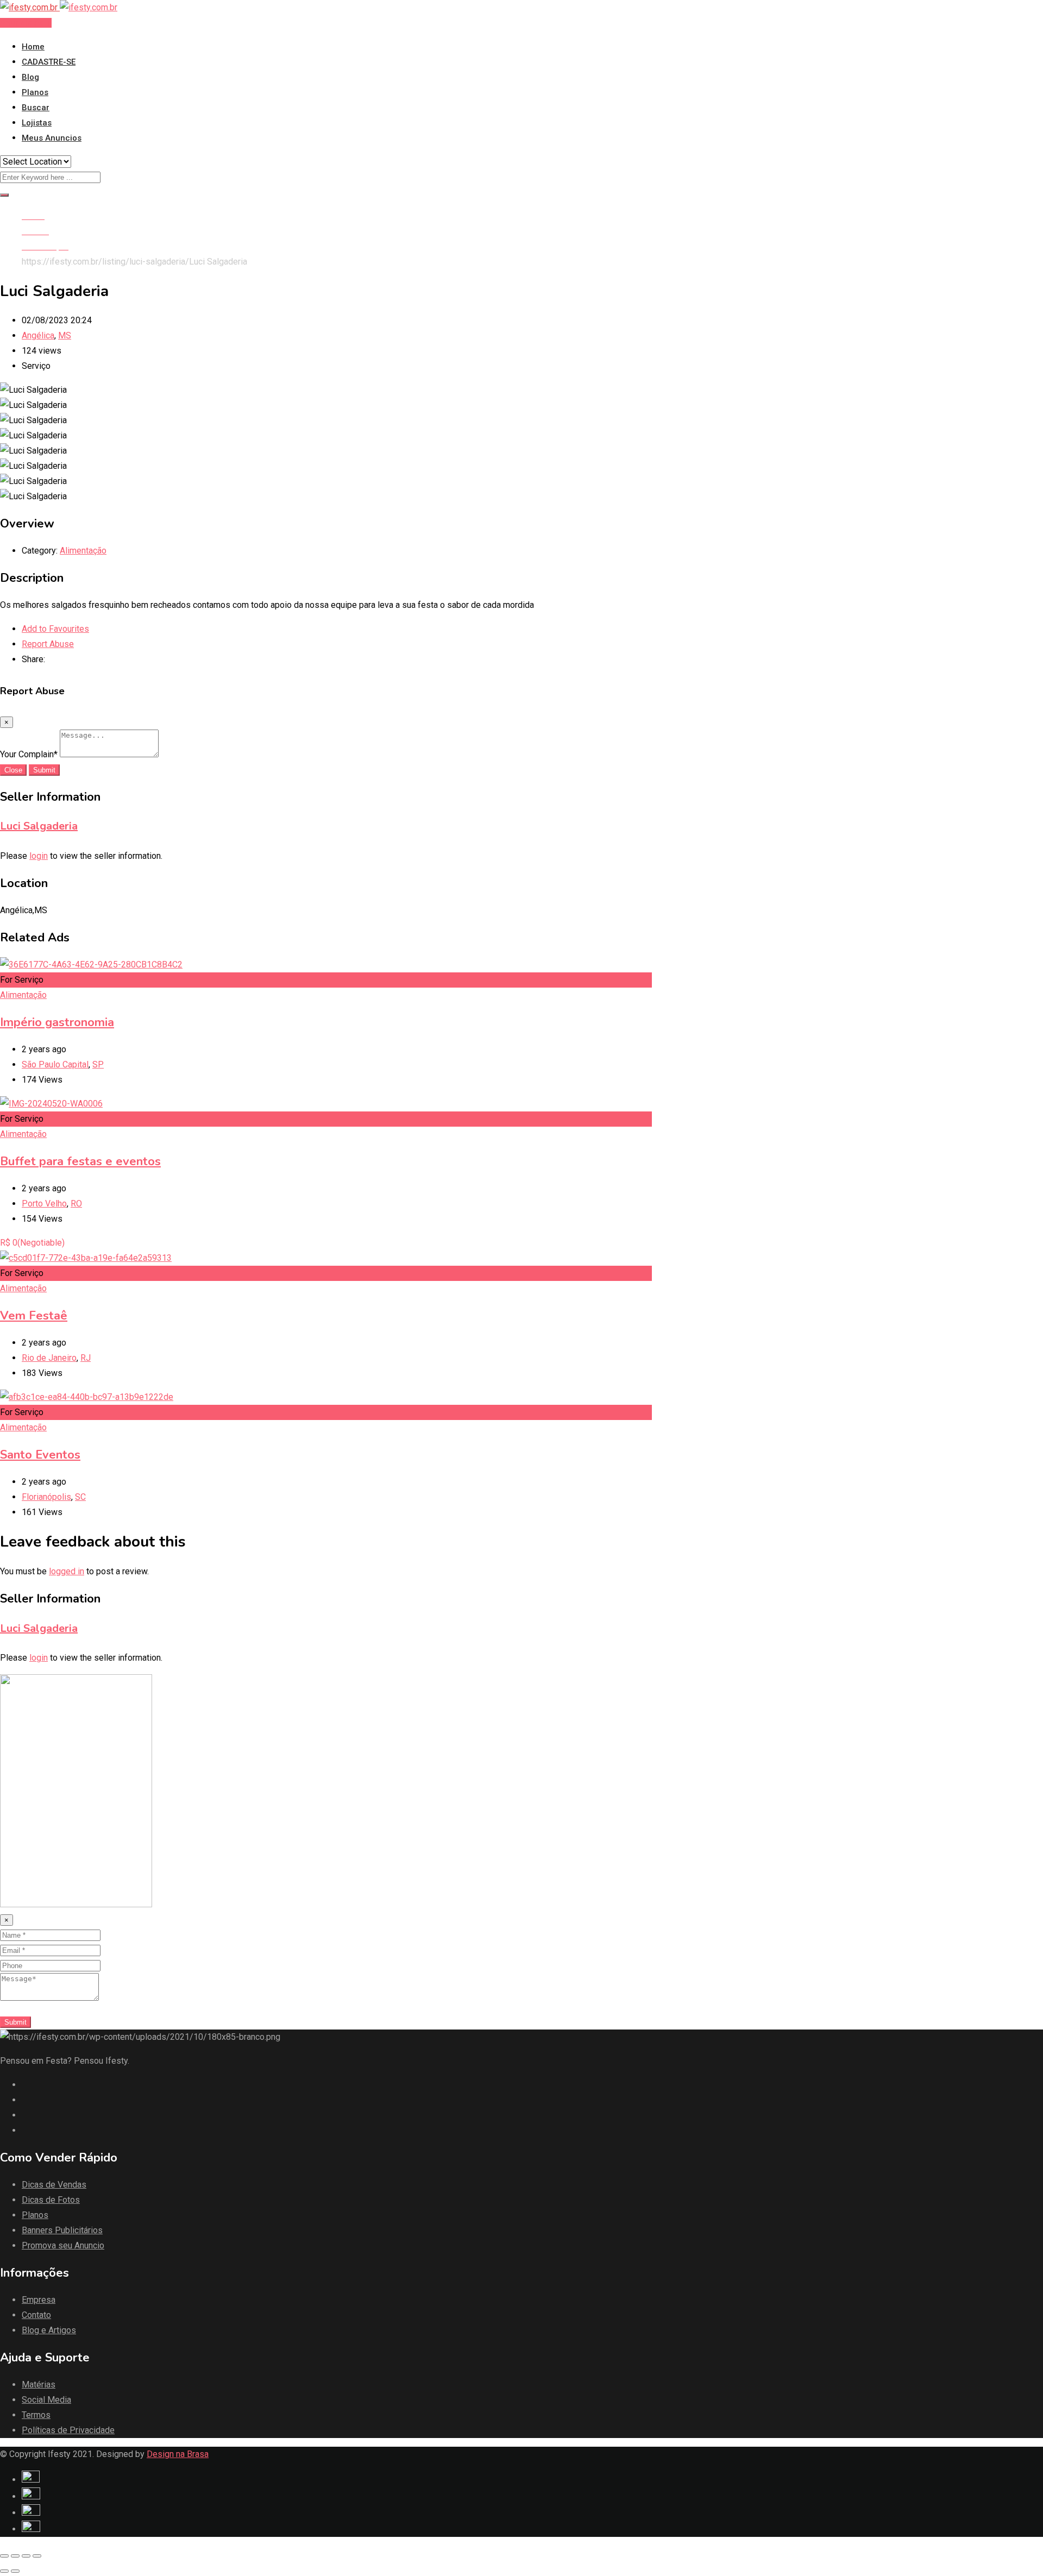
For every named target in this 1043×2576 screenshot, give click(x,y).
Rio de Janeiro (49, 1358)
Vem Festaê (34, 1316)
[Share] (15, 2556)
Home (33, 47)
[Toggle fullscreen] (26, 2556)
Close (13, 770)
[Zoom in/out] (37, 2556)
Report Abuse (48, 644)
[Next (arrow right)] (15, 2571)
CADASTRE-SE (49, 62)
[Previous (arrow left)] (4, 2571)
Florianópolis (46, 1497)
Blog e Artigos (49, 2330)
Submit (44, 770)
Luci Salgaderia (39, 826)
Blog (30, 77)
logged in (67, 1571)
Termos (36, 2415)
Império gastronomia (57, 1022)
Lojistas (37, 123)
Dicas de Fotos (51, 2200)
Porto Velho (44, 1204)
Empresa (39, 2300)
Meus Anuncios (52, 138)
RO (76, 1204)
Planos (35, 92)
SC (80, 1497)
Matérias (39, 2385)
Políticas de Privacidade (68, 2430)
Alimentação (83, 551)
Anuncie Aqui (26, 23)
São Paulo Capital (55, 1064)
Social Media (46, 2400)
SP (98, 1064)
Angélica (38, 335)
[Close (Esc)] (4, 2556)
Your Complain (29, 754)
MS (65, 335)
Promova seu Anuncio (63, 2245)
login (39, 856)
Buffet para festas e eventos (80, 1161)
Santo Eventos (40, 1455)
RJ (86, 1358)
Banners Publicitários (62, 2230)
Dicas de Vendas (54, 2185)
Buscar (36, 108)
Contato (36, 2315)
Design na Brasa (178, 2454)
